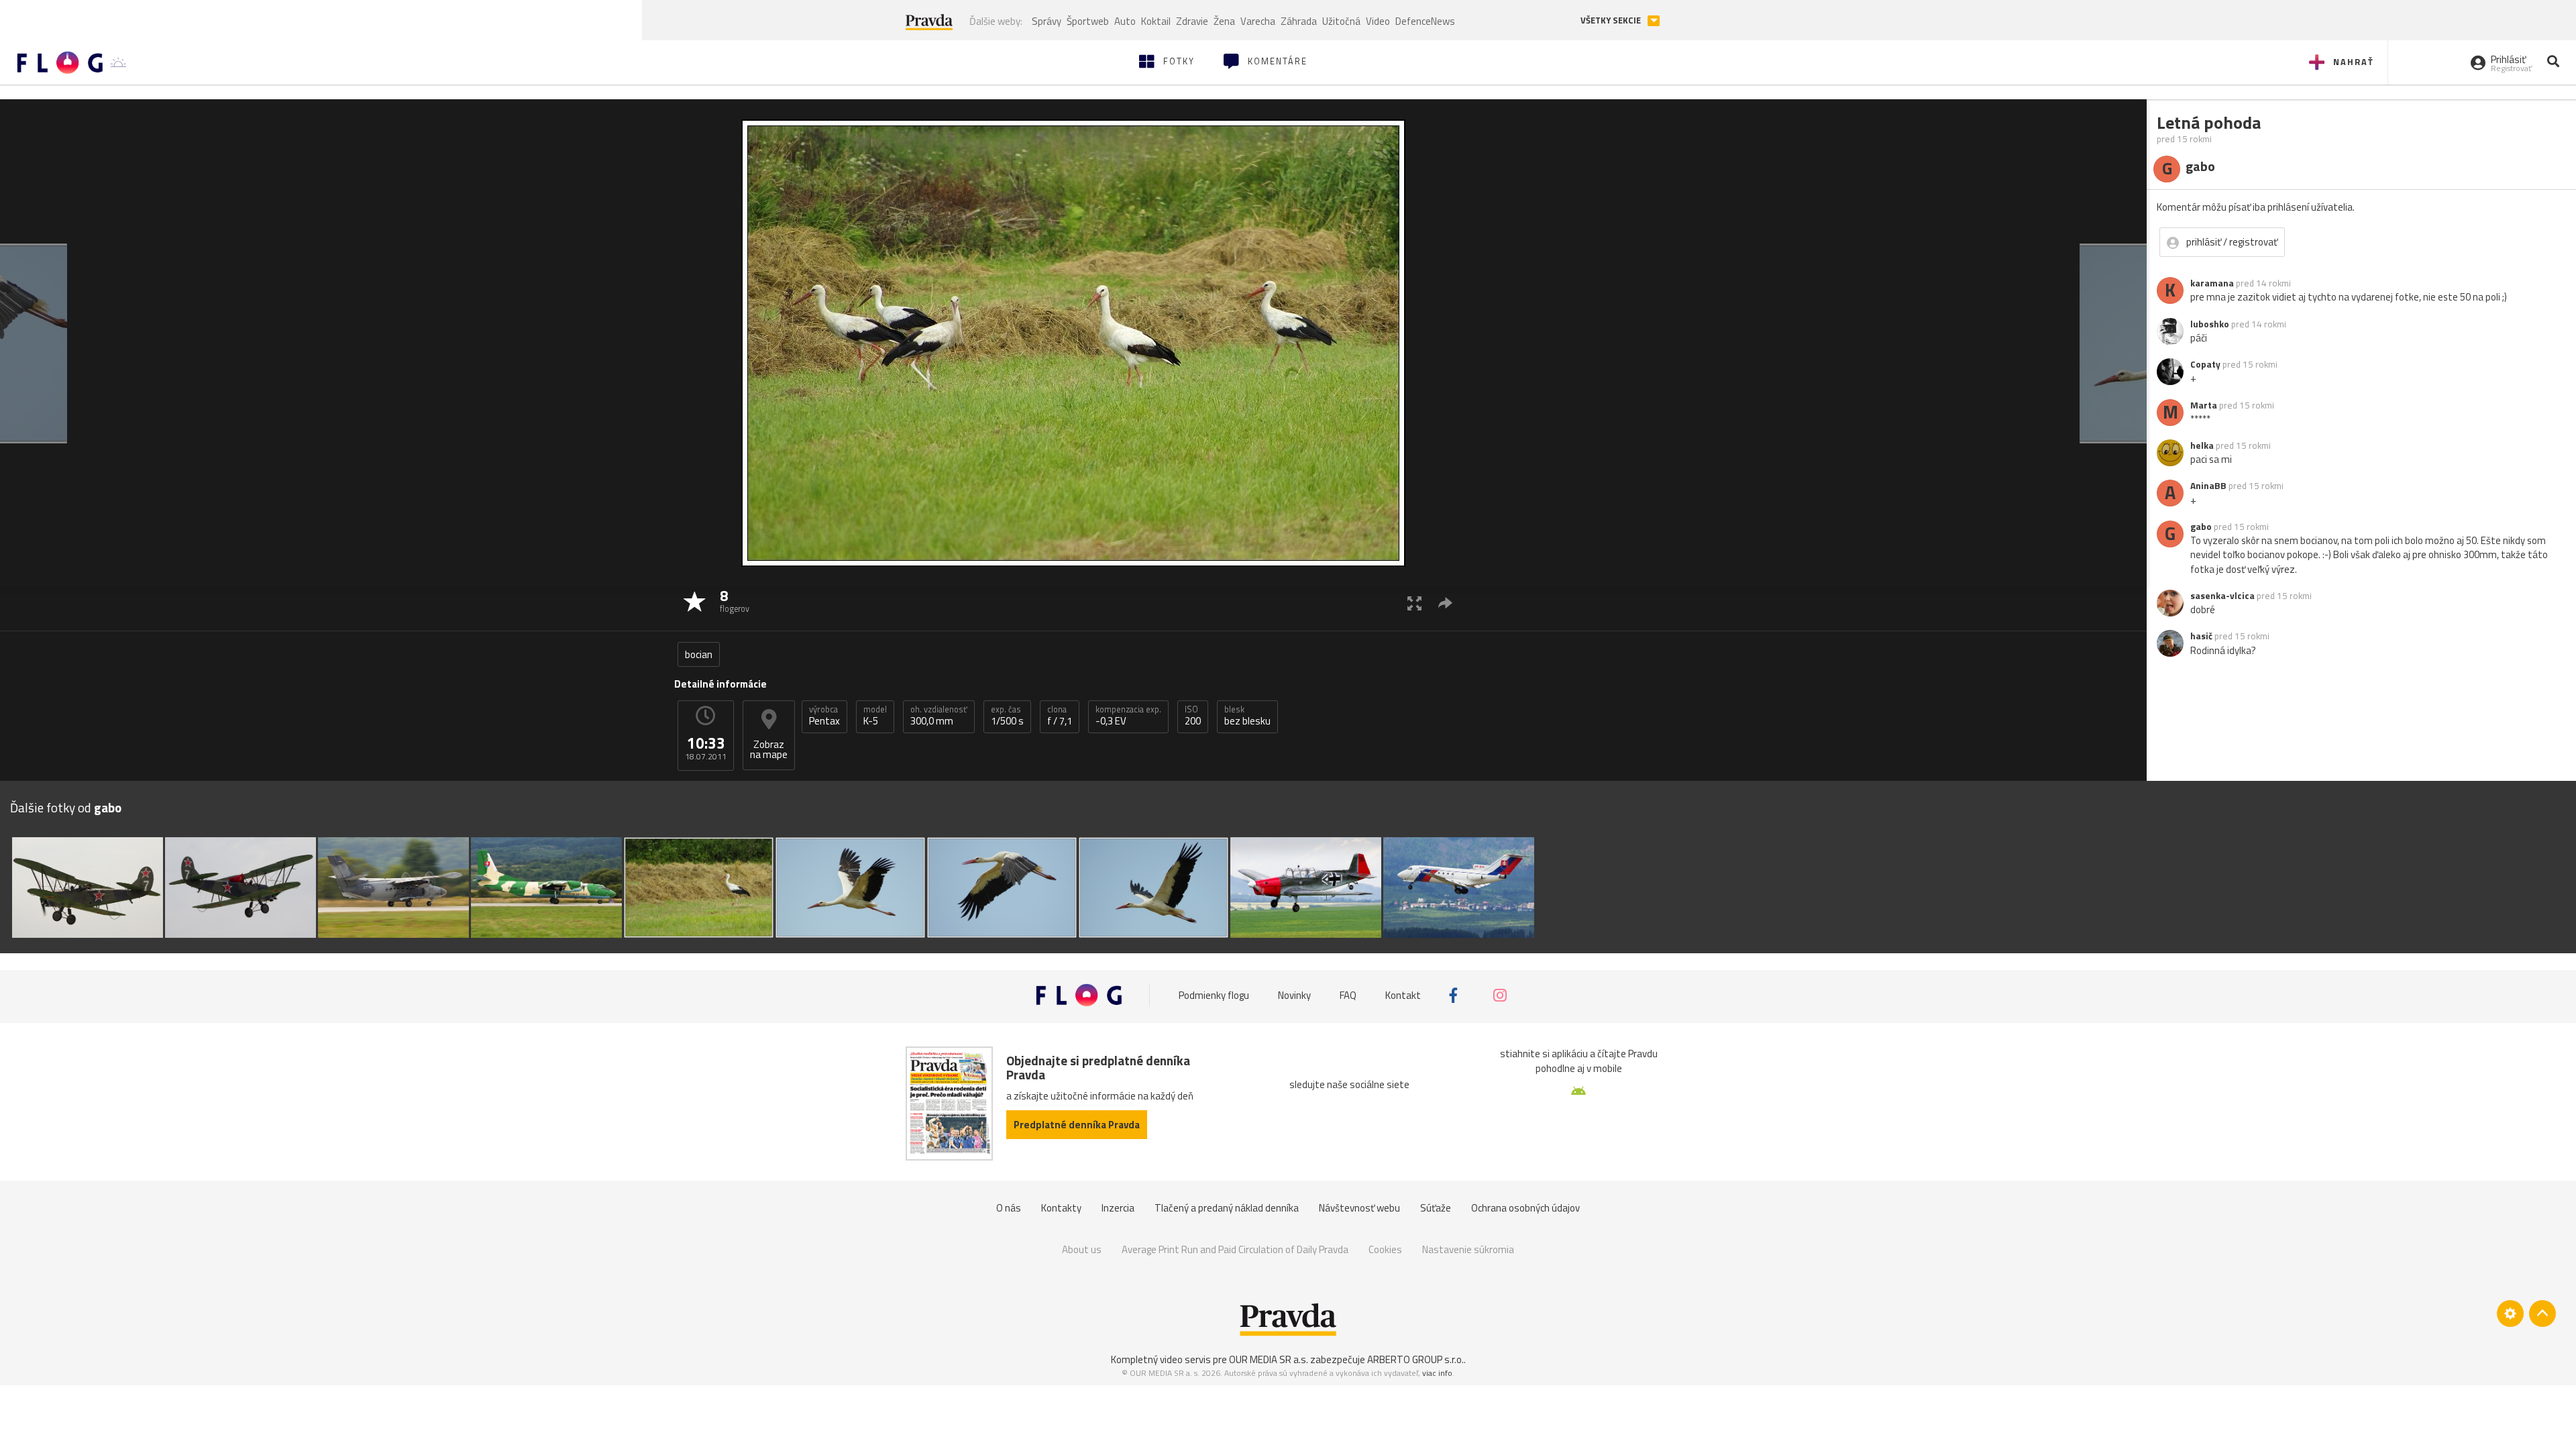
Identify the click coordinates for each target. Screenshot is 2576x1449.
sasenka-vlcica (2222, 596)
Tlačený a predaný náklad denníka (1227, 1208)
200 (1193, 716)
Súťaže (1436, 1208)
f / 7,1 (1060, 716)
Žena (1224, 21)
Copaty (2205, 364)
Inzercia (1118, 1208)
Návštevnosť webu (1359, 1208)
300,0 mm (939, 716)
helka (2202, 445)
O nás (1009, 1208)
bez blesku (1247, 716)
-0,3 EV (1128, 716)
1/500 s (1007, 716)
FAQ (1348, 995)
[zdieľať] (1445, 603)
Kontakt (1403, 995)
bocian (699, 654)
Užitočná (1341, 21)
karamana (2212, 283)
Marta (2204, 405)
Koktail (1156, 21)
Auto (1125, 21)
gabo (2201, 527)
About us (1082, 1249)
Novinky (1294, 995)
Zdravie (1192, 21)
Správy (1046, 21)
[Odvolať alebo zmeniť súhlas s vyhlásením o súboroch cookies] (2510, 1313)
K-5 (875, 716)
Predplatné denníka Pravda (1077, 1125)
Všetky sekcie (1612, 20)
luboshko (2210, 324)
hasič (2201, 636)
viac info (1437, 1373)
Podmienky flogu (1214, 995)
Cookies (1385, 1249)
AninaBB (2208, 486)
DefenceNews (1425, 21)
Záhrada (1299, 21)
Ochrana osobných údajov (1525, 1208)
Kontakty (1061, 1208)
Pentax (824, 716)
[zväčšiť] (1414, 603)
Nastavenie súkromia (1468, 1249)
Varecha (1258, 21)
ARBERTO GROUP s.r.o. (1415, 1359)
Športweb (1088, 21)
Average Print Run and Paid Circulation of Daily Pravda (1235, 1249)
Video (1378, 21)
